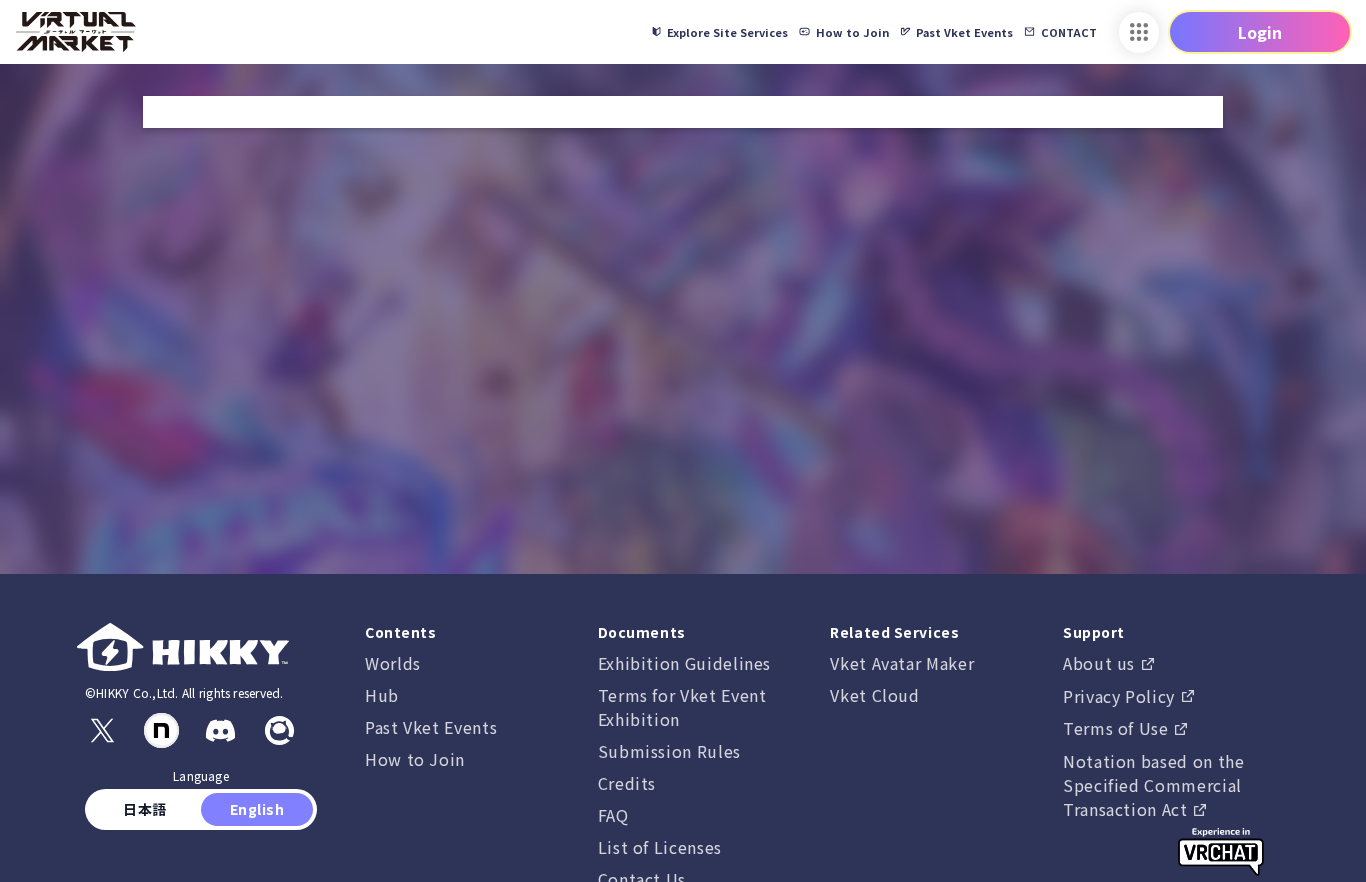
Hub (382, 695)
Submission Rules (669, 751)
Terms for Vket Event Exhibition (682, 707)
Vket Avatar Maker (902, 663)
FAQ (613, 815)
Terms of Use (1118, 728)
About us (1101, 663)
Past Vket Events (431, 727)
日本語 (145, 809)
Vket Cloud (874, 695)
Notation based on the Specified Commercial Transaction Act (1153, 785)
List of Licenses (660, 847)
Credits (627, 783)
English (257, 809)
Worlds (393, 663)
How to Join (415, 759)
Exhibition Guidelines (684, 663)
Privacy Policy (1121, 696)
